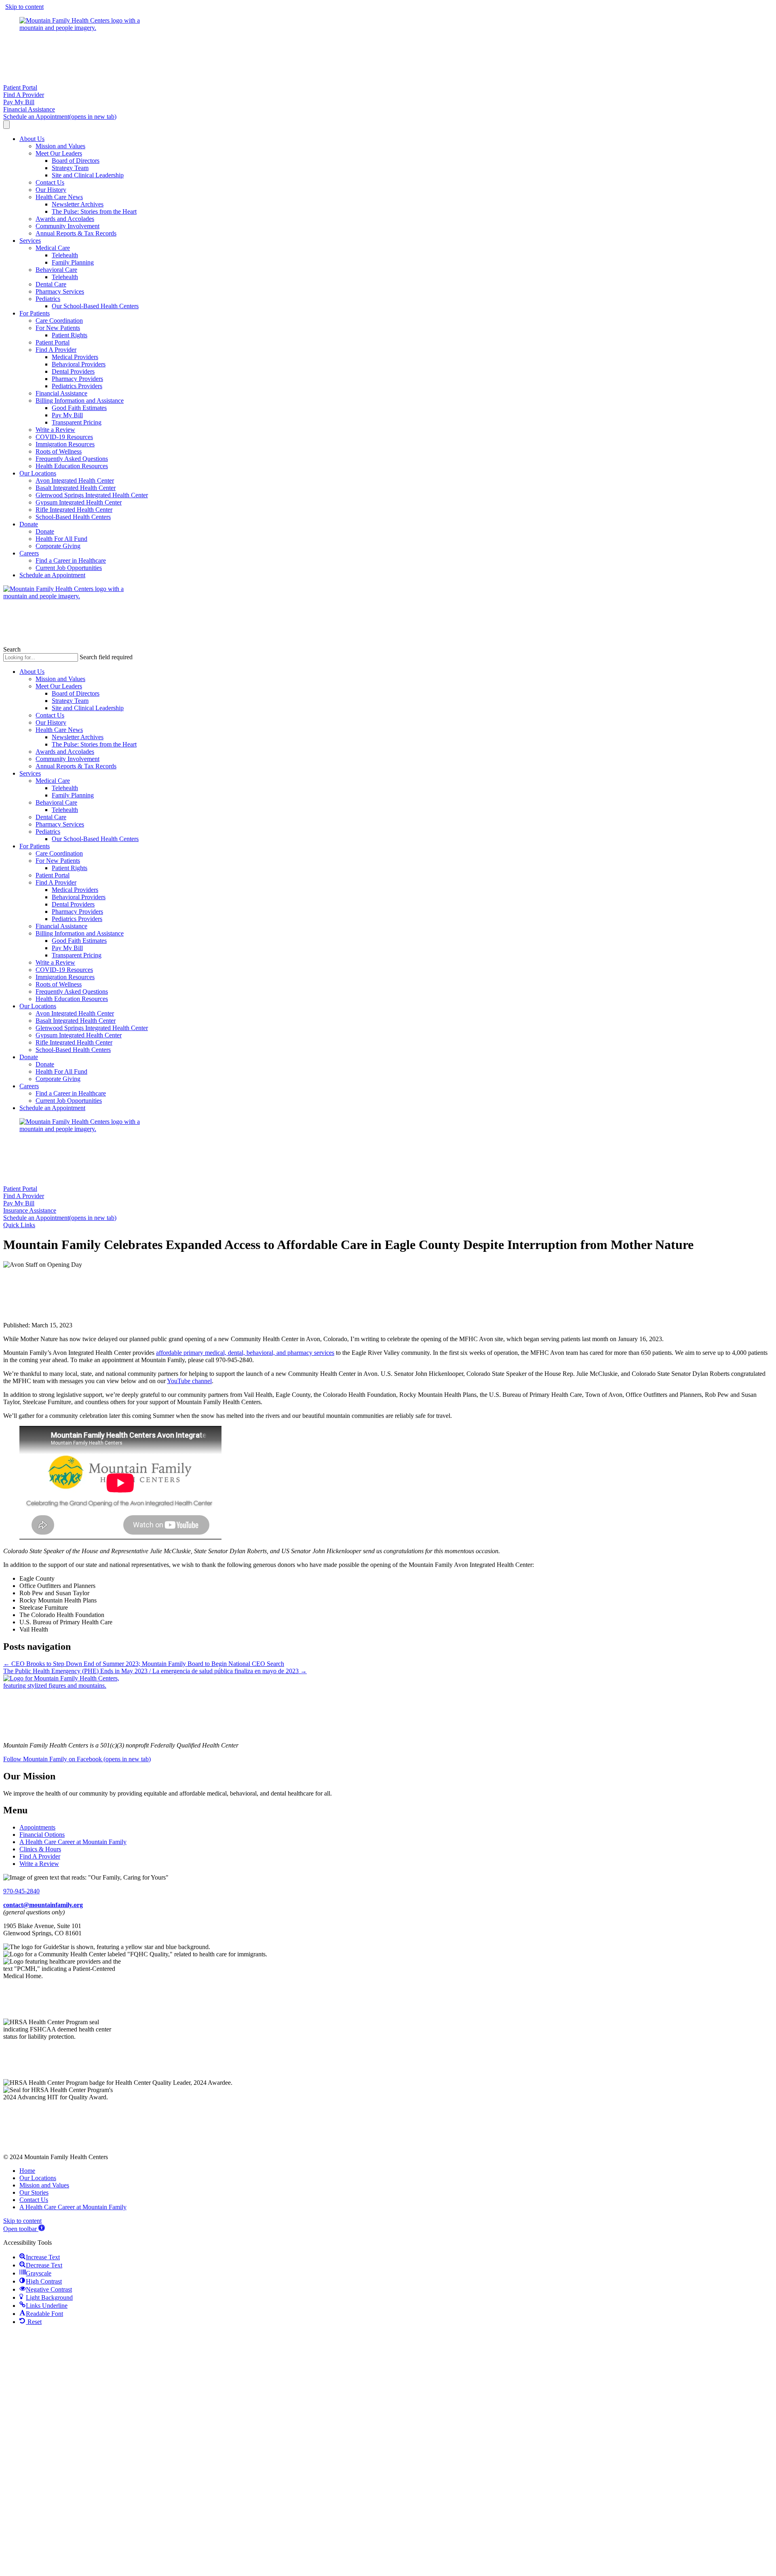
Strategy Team (70, 168)
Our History (51, 190)
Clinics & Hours (40, 1849)
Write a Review (55, 430)
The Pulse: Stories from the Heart (94, 211)
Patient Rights (70, 335)
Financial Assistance (61, 393)
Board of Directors (76, 161)
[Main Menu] (6, 125)
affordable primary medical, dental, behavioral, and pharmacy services (245, 1353)
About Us (32, 139)
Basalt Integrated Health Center (76, 488)
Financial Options (42, 1835)
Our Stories (34, 2192)
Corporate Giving (58, 546)
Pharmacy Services (60, 291)
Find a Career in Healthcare (71, 560)
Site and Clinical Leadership (88, 175)
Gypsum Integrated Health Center (79, 502)
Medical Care (53, 248)
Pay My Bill (67, 415)
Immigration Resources (65, 444)
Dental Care (51, 284)
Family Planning (73, 262)
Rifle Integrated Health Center (74, 510)
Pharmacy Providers (77, 379)
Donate (29, 524)
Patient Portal (53, 342)
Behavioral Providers (79, 364)
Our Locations (38, 473)
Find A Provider (56, 350)
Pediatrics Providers (77, 386)
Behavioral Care (56, 270)
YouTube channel (189, 1381)
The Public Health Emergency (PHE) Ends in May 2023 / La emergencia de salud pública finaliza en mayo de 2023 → (155, 1671)
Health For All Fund (61, 539)
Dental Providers (73, 371)
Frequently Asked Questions (72, 459)
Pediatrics (48, 299)
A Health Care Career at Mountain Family (73, 1842)
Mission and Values (60, 146)
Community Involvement (67, 226)
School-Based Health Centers (73, 517)
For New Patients (58, 328)
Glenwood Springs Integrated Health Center (92, 495)
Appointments (37, 1827)
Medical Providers (75, 357)
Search (12, 649)
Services (30, 241)
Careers (29, 553)
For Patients (35, 313)
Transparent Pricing (77, 422)
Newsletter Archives (78, 204)
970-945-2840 (21, 1891)
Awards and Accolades (65, 219)
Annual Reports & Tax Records (76, 233)
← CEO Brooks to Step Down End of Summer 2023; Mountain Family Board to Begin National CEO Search (144, 1664)
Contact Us (50, 182)
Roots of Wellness (59, 451)
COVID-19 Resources (64, 437)
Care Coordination (59, 321)
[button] (19, 1225)
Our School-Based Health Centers (95, 306)
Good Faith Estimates (79, 408)
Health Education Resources (72, 466)
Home (27, 2171)
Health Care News (59, 197)
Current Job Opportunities (69, 568)
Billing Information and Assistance (80, 401)
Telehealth (65, 255)
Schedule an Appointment (52, 575)
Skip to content (24, 7)
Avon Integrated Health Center (75, 481)
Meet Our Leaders (59, 153)
